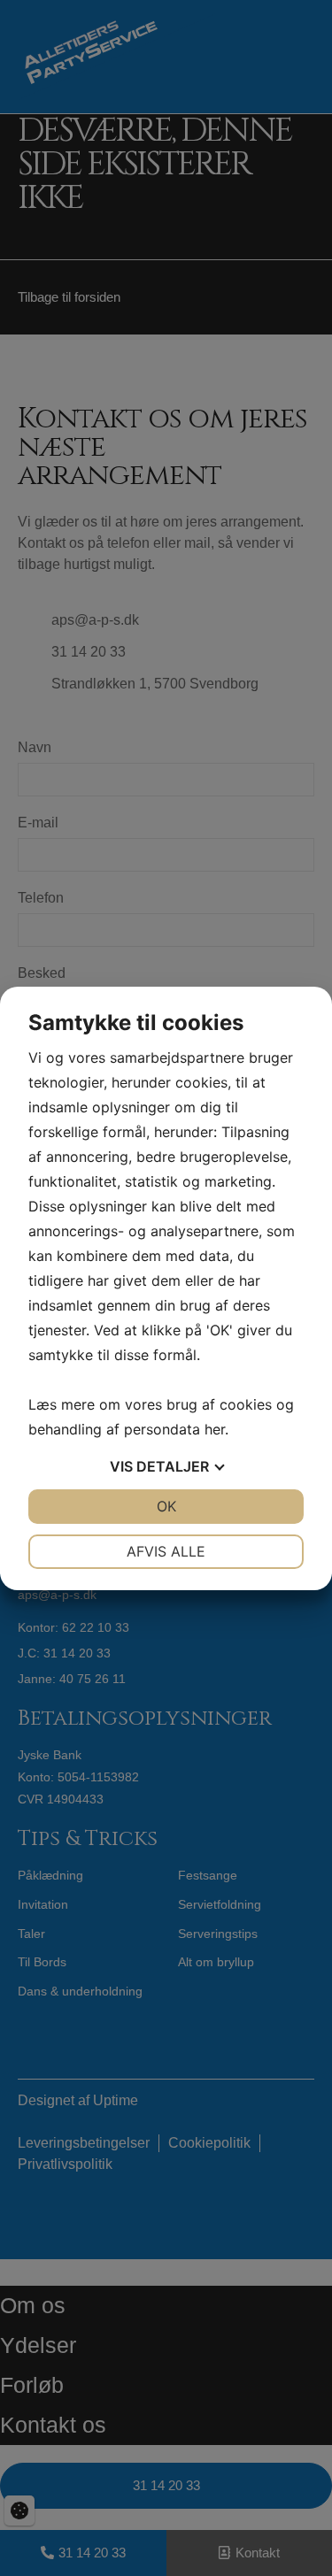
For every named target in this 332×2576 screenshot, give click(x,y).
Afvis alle (166, 1551)
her (215, 1429)
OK (166, 1506)
